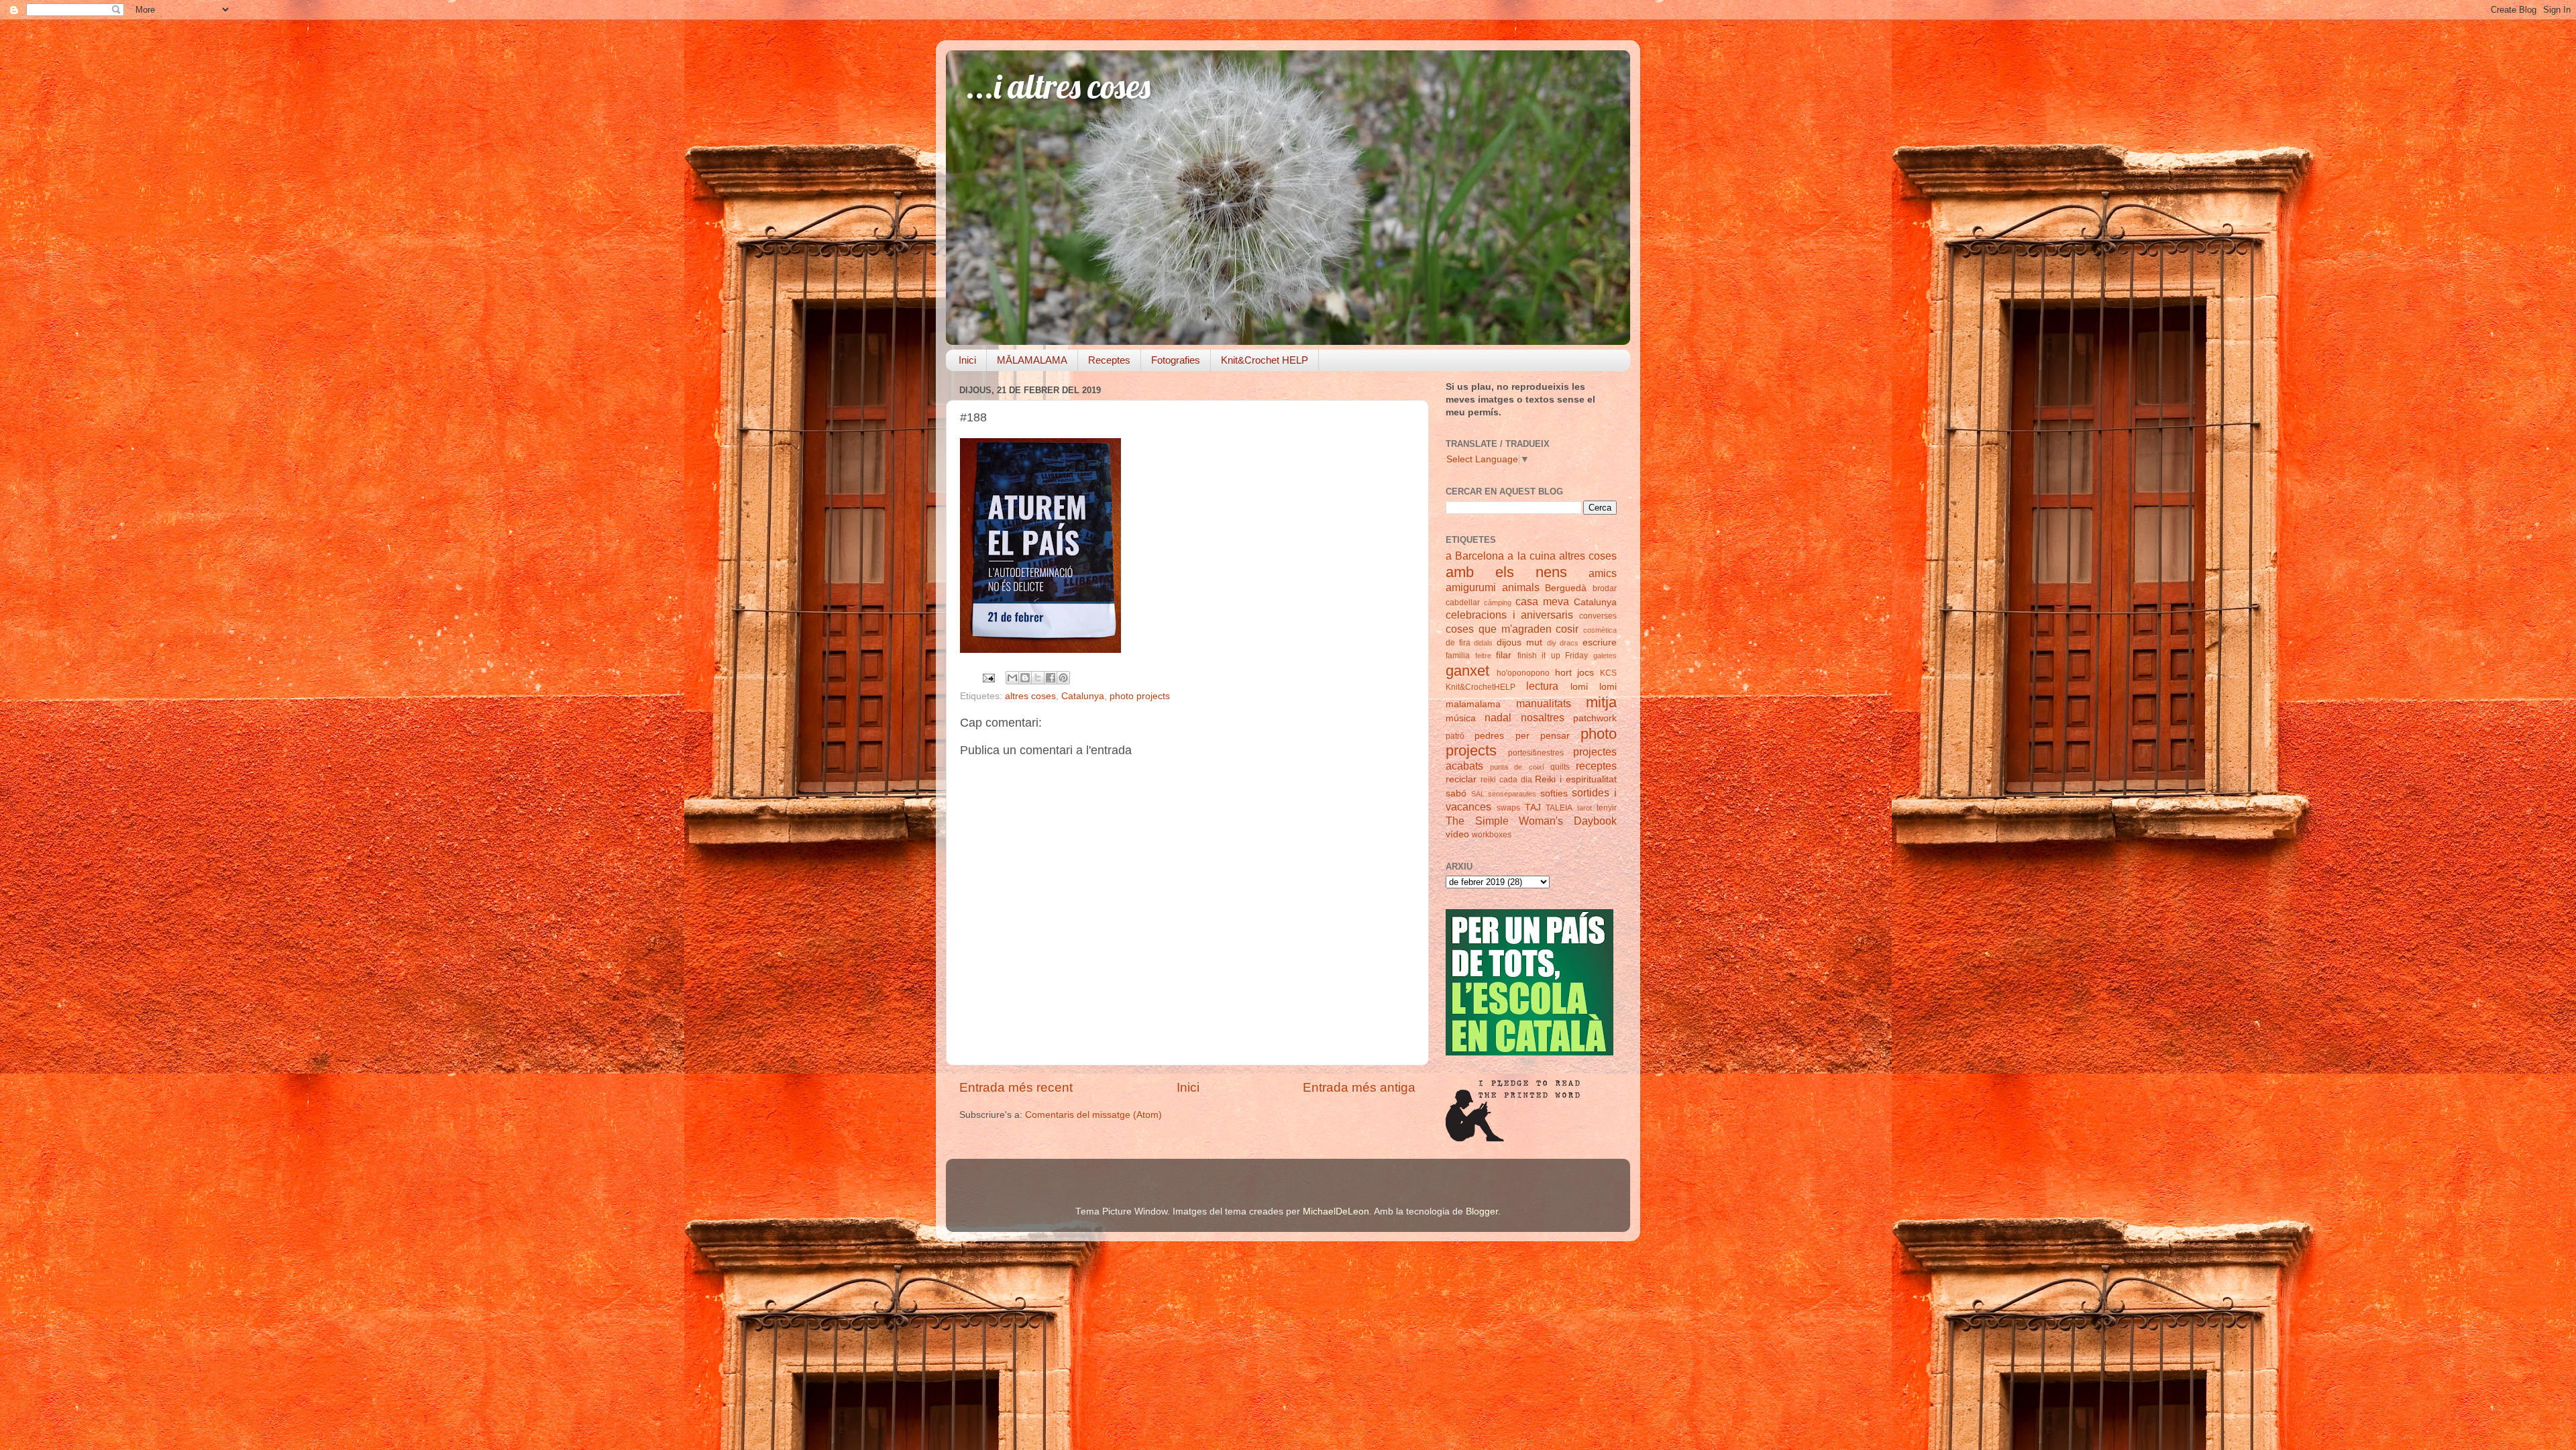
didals (1483, 643)
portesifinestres (1536, 753)
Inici (967, 360)
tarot (1585, 808)
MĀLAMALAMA (1032, 360)
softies (1554, 793)
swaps (1508, 808)
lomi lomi (1594, 687)
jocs (1586, 673)
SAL (1478, 794)
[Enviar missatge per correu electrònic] (988, 677)
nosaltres (1543, 717)
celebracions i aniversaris (1509, 615)
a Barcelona (1475, 556)
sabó (1456, 793)
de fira (1458, 643)
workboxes (1492, 835)
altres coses (1030, 696)
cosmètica (1600, 630)
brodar (1605, 588)
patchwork (1595, 718)
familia (1458, 656)
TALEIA (1559, 808)
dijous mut (1519, 642)
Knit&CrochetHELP (1481, 687)
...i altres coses (1058, 86)
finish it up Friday (1553, 656)
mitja (1601, 702)
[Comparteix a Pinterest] (1063, 678)
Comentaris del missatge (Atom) (1093, 1115)
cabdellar (1463, 603)
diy (1552, 643)
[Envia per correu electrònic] (1012, 678)
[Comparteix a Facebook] (1051, 678)
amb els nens (1506, 572)
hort (1563, 673)
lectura (1542, 686)
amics (1603, 573)
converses (1598, 616)
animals (1521, 587)
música (1461, 718)
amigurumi (1471, 587)
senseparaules (1512, 794)
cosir (1567, 629)
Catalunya (1083, 696)
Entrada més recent (1016, 1087)
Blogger (1482, 1211)
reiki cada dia (1506, 780)
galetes (1605, 656)
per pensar (1543, 736)
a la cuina (1531, 556)
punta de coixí (1517, 767)
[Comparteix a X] (1038, 678)
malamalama (1473, 704)
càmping (1498, 603)
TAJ (1533, 808)
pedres (1489, 736)
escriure (1600, 642)
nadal (1498, 717)
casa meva (1542, 601)
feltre (1483, 656)
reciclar (1461, 779)
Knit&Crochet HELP (1265, 360)
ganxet (1467, 671)
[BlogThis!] (1025, 678)
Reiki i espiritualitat (1576, 779)
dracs (1569, 643)
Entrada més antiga (1359, 1087)
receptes (1596, 766)
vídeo (1457, 834)
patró (1455, 736)
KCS (1608, 673)
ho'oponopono (1523, 673)
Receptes (1109, 360)
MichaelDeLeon (1336, 1211)
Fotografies (1176, 360)
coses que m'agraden (1499, 629)
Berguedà (1566, 588)
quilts (1560, 767)
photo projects (1140, 696)
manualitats (1544, 703)
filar (1504, 655)
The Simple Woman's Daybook (1531, 821)
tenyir (1607, 808)
